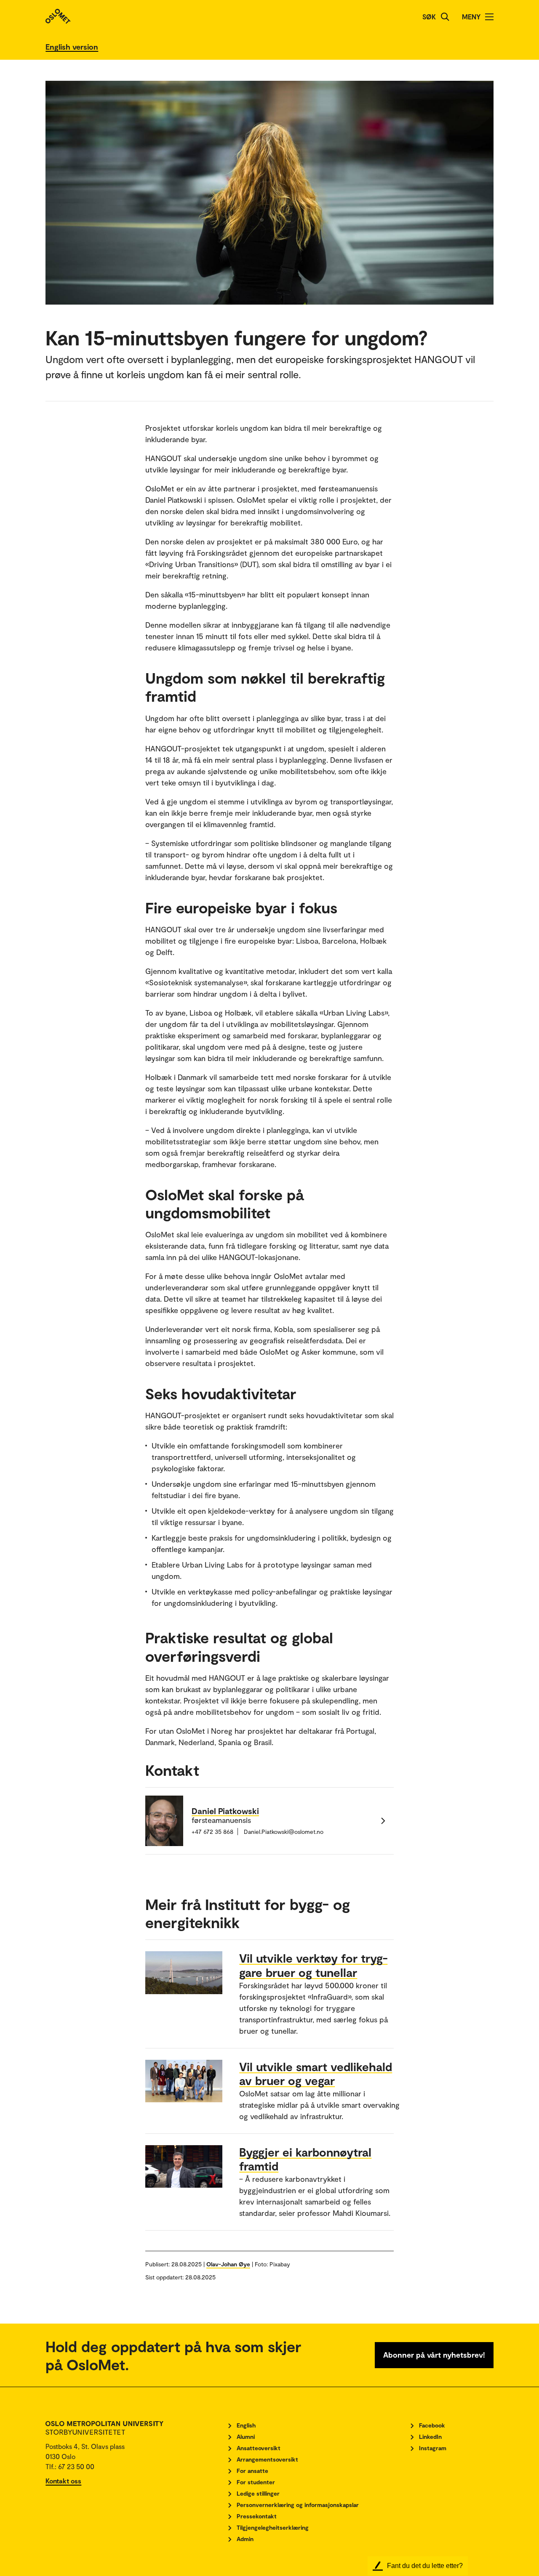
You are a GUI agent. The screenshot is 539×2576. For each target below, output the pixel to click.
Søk (429, 17)
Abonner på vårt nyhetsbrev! (434, 2355)
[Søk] (445, 17)
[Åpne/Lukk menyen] (489, 17)
